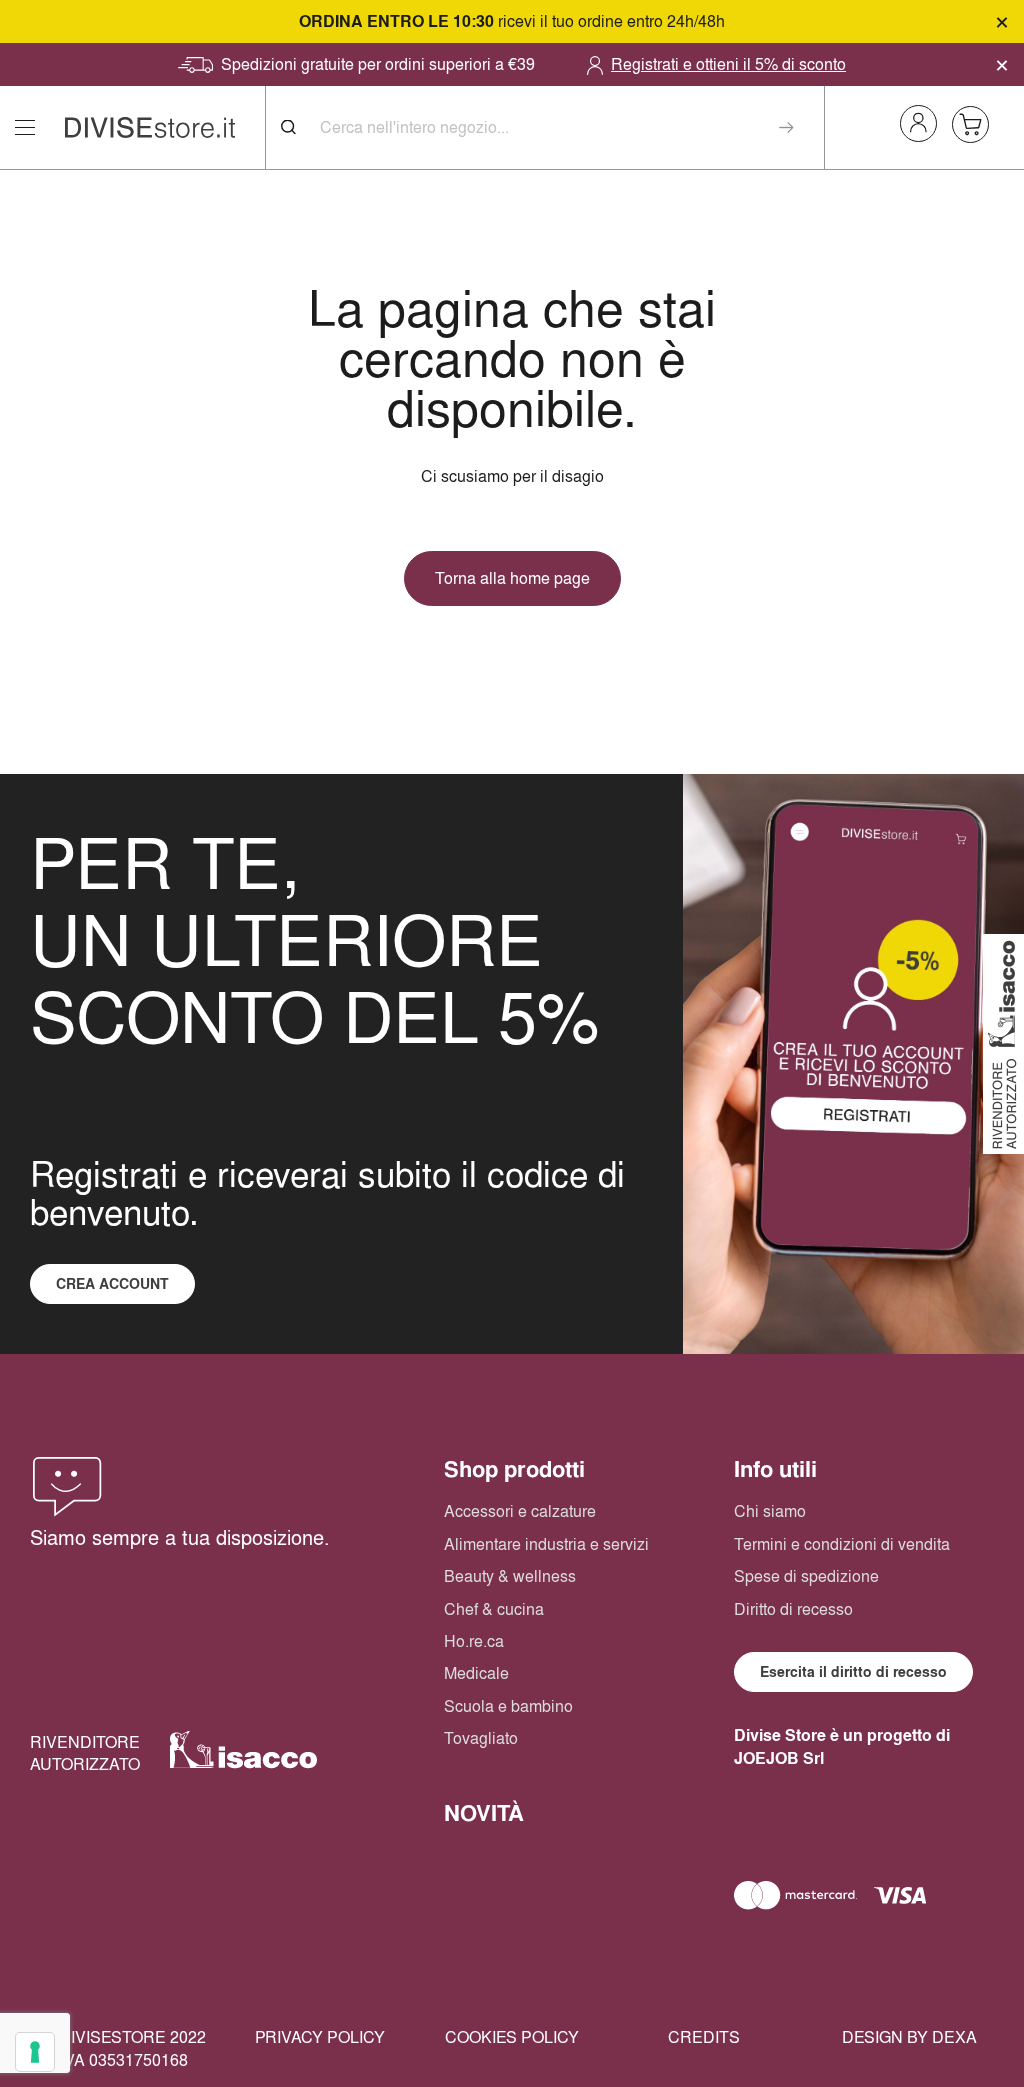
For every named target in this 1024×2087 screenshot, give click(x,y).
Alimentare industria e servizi (546, 1544)
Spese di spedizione (806, 1576)
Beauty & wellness (510, 1576)
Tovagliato (481, 1738)
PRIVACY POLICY (320, 2037)
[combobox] (560, 127)
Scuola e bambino (508, 1706)
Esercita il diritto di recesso (853, 1672)
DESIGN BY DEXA (909, 2037)
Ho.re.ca (474, 1641)
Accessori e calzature (520, 1511)
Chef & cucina (494, 1609)
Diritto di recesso (793, 1609)
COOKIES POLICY (512, 2037)
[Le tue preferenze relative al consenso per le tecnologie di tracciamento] (35, 2052)
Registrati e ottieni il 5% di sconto (728, 64)
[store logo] (150, 127)
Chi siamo (770, 1511)
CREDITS (704, 2037)
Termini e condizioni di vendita (842, 1544)
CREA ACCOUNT (112, 1284)
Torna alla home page (512, 578)
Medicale (476, 1673)
